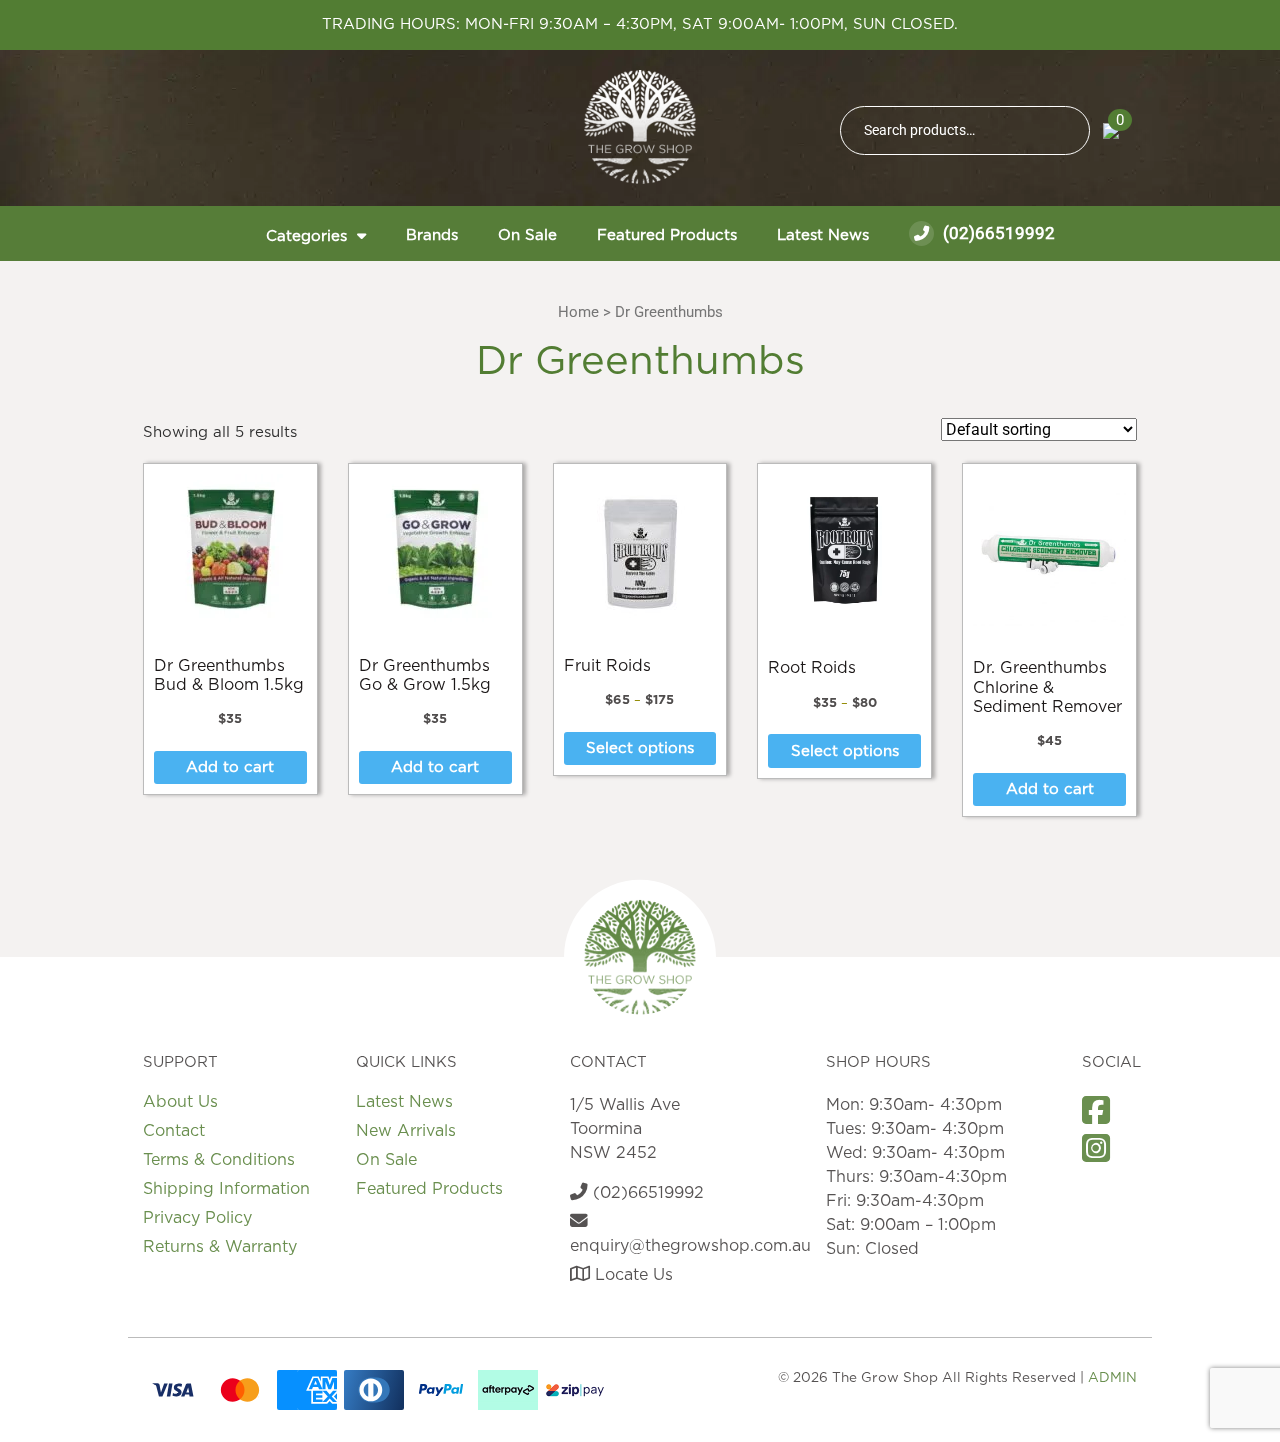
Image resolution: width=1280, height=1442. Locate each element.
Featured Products (667, 235)
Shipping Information (226, 1189)
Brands (432, 235)
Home (578, 312)
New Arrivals (406, 1131)
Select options (640, 748)
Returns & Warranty (220, 1247)
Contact (174, 1131)
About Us (180, 1102)
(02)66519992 (997, 233)
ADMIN (1112, 1378)
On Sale (527, 235)
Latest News (823, 235)
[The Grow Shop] (640, 127)
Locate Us (631, 1275)
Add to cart (230, 767)
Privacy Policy (197, 1218)
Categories (306, 236)
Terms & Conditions (219, 1160)
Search (1066, 130)
